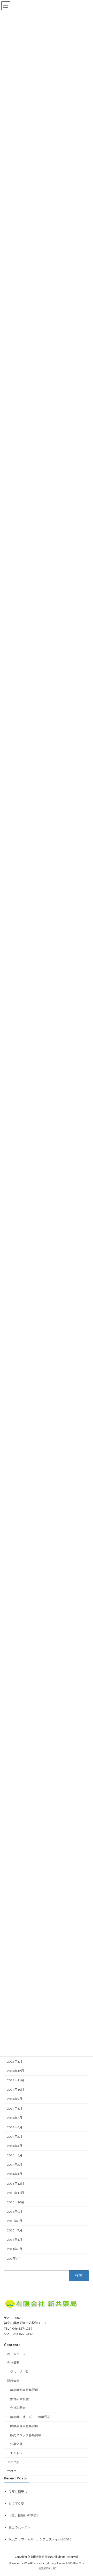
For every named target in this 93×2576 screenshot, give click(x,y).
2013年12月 (16, 2183)
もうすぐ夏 (16, 2503)
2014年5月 (15, 2137)
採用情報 (13, 2381)
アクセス (13, 2462)
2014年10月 (16, 2090)
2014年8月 (15, 2108)
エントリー (18, 2453)
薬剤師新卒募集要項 (24, 2390)
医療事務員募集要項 (24, 2426)
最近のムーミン (19, 2527)
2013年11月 (16, 2193)
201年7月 (14, 2258)
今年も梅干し (18, 2491)
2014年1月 (15, 2174)
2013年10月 (16, 2202)
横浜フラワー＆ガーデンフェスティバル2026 (40, 2539)
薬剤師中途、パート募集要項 (30, 2417)
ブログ (12, 2471)
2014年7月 (15, 2118)
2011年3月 (15, 2249)
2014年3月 (15, 2155)
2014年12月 (16, 2071)
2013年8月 (15, 2221)
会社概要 (13, 2363)
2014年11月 (16, 2080)
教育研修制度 (19, 2399)
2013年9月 (15, 2212)
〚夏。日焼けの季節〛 (24, 2515)
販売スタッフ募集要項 (26, 2435)
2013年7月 (15, 2230)
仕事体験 (16, 2444)
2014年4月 (15, 2146)
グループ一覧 (19, 2372)
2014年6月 (15, 2127)
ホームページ (16, 2354)
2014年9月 (15, 2099)
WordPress (31, 2563)
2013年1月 (15, 2240)
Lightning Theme (55, 2563)
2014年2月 (15, 2165)
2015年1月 (15, 2062)
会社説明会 (18, 2408)
